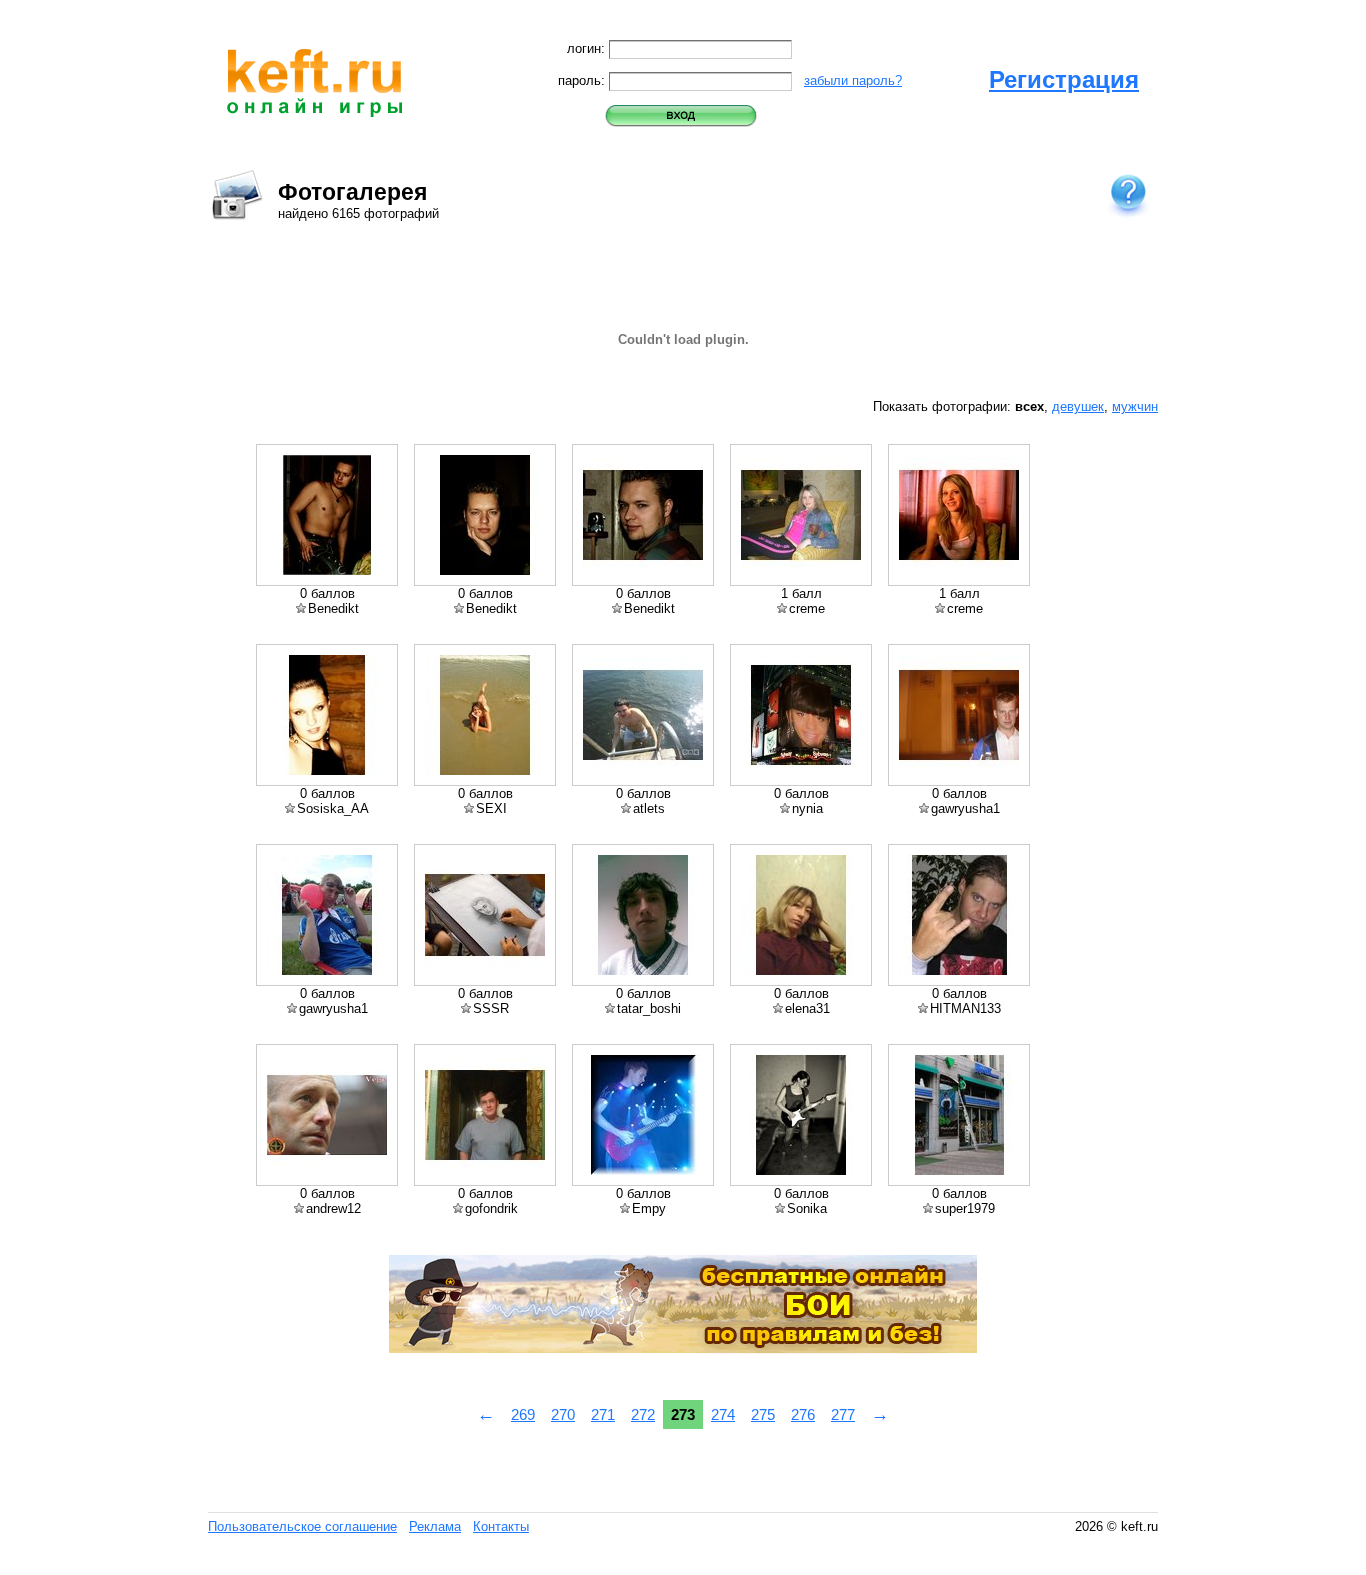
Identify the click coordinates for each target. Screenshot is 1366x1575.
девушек (1078, 406)
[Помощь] (1128, 194)
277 (843, 1414)
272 (643, 1414)
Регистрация (1064, 79)
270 (563, 1414)
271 (603, 1414)
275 (763, 1414)
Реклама (435, 1526)
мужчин (1135, 406)
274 (723, 1414)
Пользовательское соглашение (302, 1526)
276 (803, 1414)
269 (523, 1414)
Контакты (501, 1526)
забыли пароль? (853, 80)
